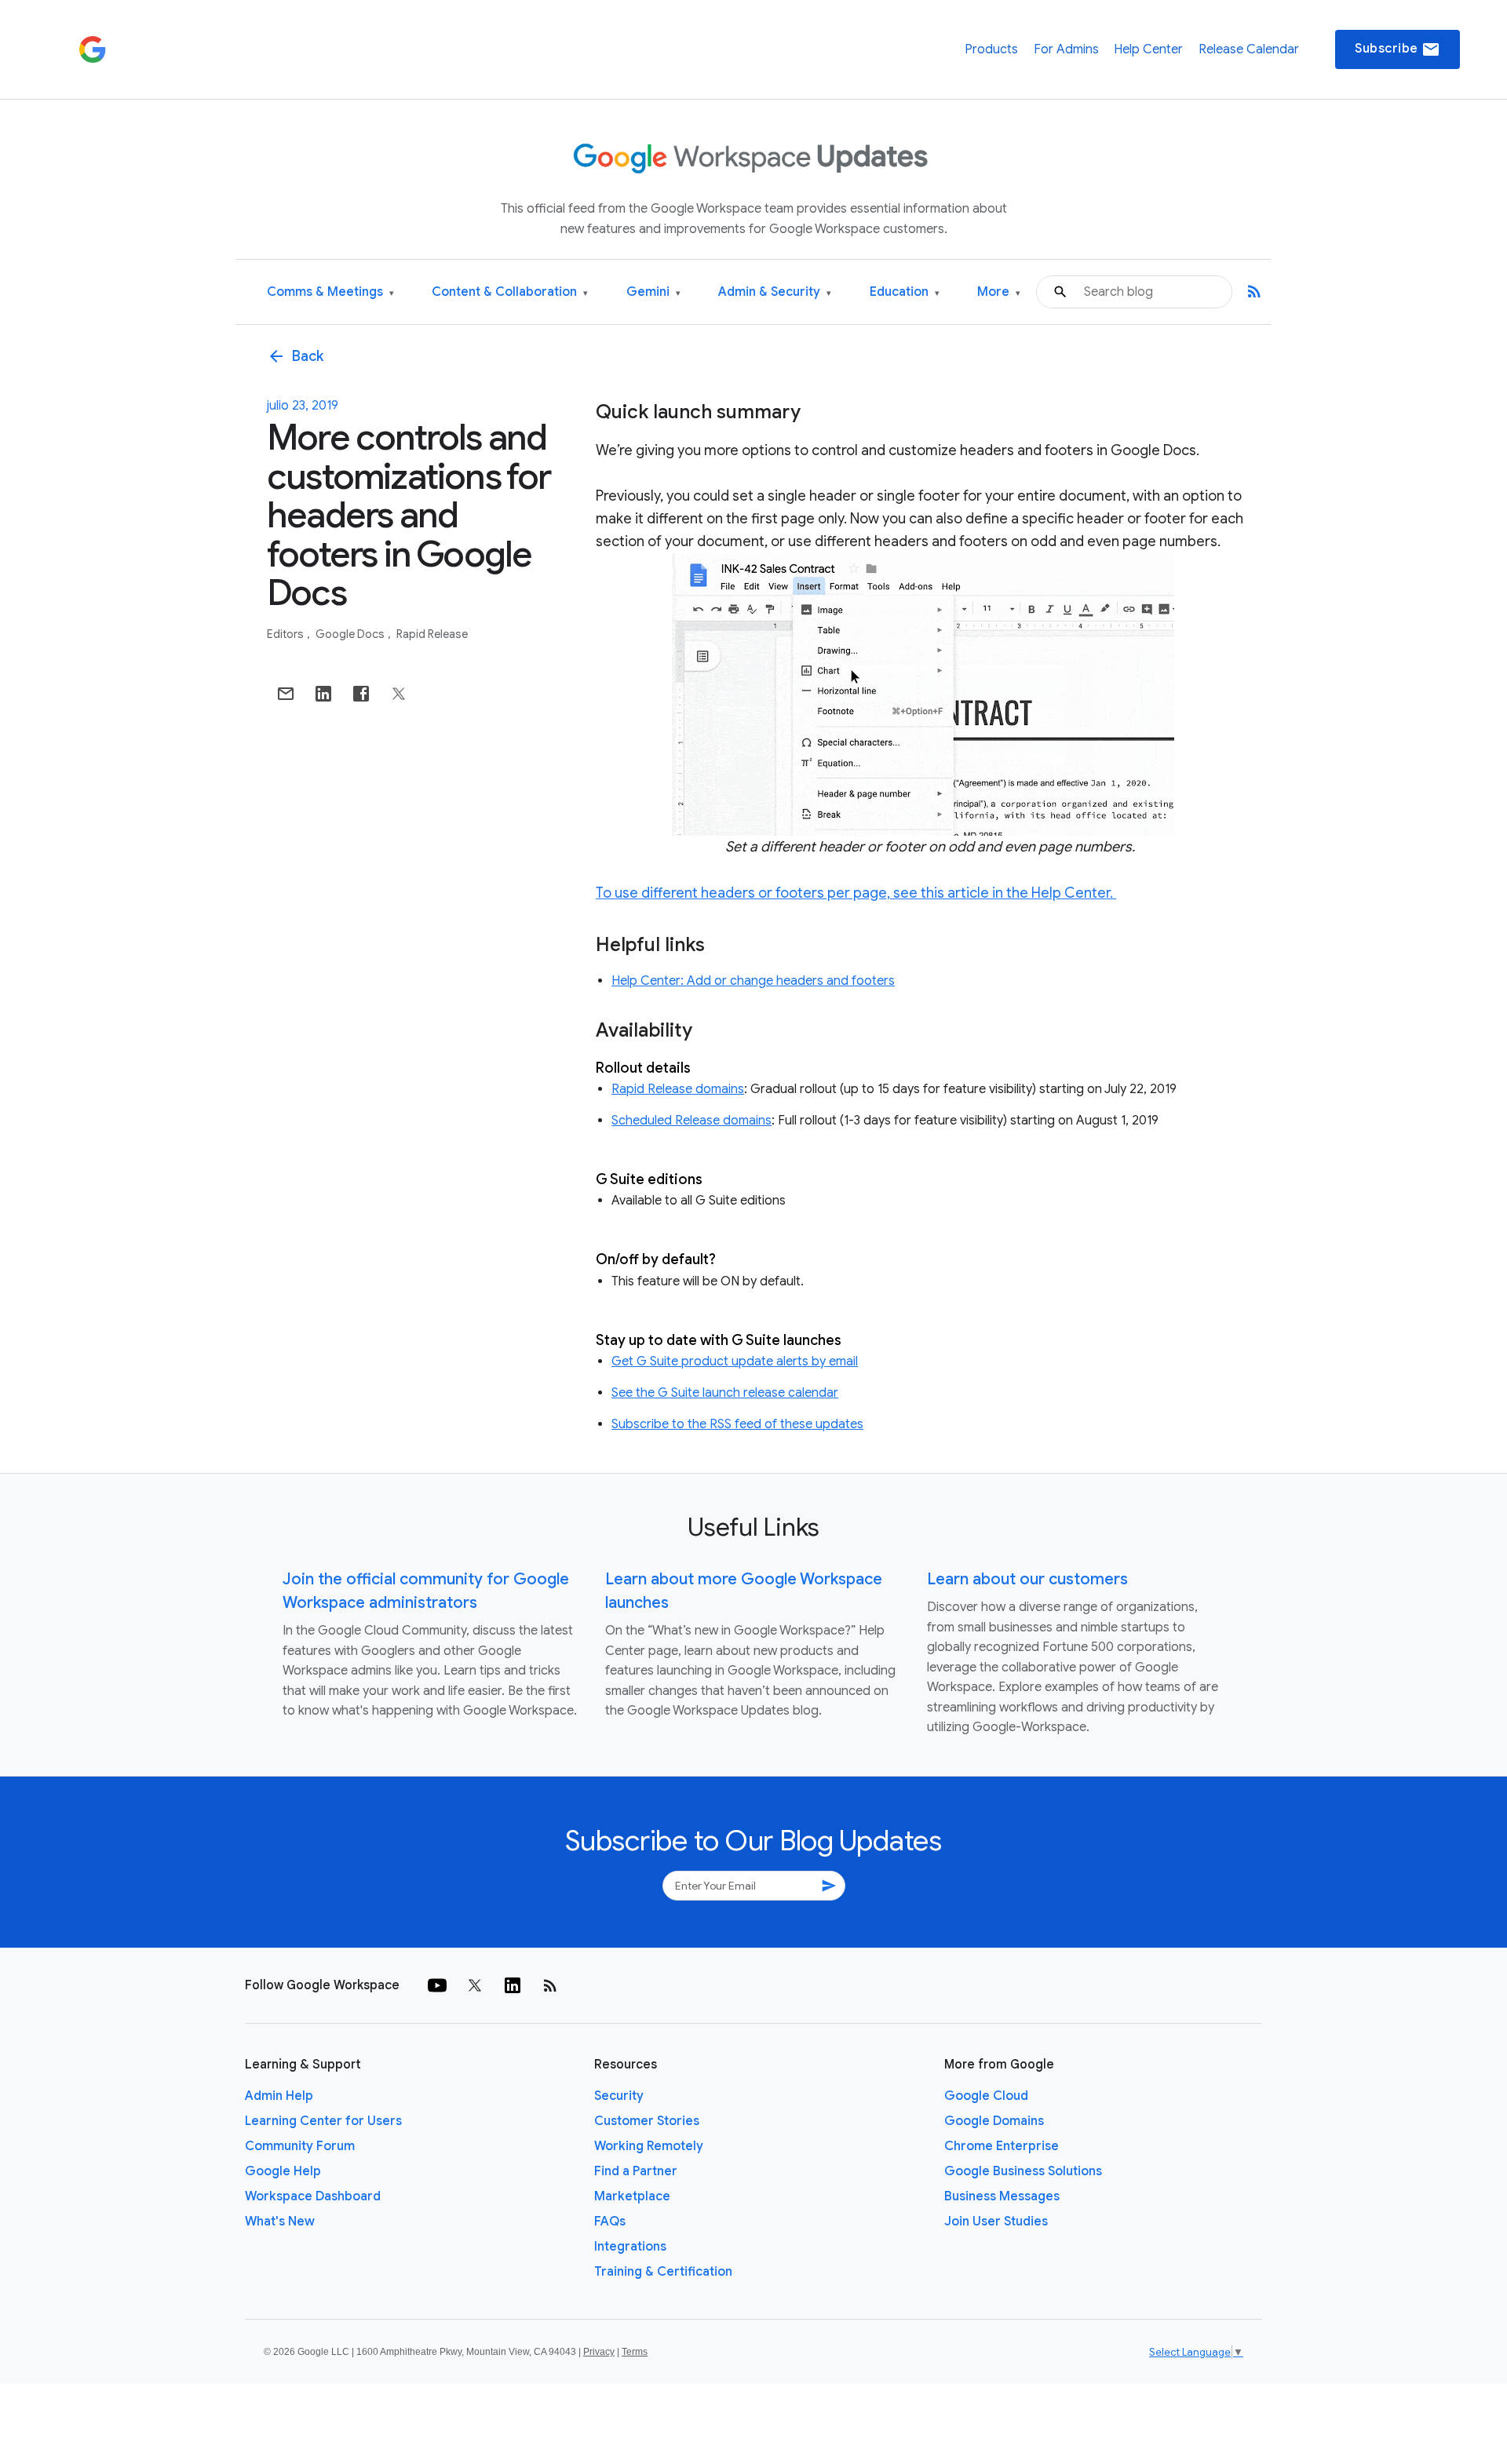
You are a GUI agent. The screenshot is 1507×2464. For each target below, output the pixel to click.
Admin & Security (775, 292)
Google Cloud (986, 2096)
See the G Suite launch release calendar (725, 1393)
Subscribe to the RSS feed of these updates (737, 1424)
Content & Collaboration (510, 292)
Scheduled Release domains (691, 1121)
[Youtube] (437, 1985)
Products (991, 49)
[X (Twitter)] (475, 1985)
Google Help (283, 2171)
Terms (635, 2352)
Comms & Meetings (330, 292)
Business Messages (1002, 2196)
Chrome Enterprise (1002, 2146)
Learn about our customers (1027, 1579)
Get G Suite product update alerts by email (735, 1361)
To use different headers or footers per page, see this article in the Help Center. (856, 893)
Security (619, 2096)
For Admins (1066, 49)
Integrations (630, 2247)
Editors (286, 634)
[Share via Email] (286, 694)
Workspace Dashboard (313, 2196)
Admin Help (279, 2096)
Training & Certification (663, 2272)
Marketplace (632, 2196)
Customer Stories (647, 2121)
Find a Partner (636, 2171)
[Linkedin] (513, 1985)
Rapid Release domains (678, 1089)
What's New (280, 2222)
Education (905, 292)
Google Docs (351, 634)
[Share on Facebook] (361, 694)
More (999, 292)
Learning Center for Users (323, 2121)
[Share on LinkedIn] (323, 694)
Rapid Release (432, 634)
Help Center (1148, 49)
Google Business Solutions (1023, 2171)
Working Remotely (649, 2146)
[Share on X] (399, 694)
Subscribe (1398, 49)
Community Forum (300, 2146)
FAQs (610, 2222)
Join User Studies (996, 2222)
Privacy (599, 2352)
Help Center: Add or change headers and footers (753, 981)
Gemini (653, 292)
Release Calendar (1249, 49)
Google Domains (994, 2121)
